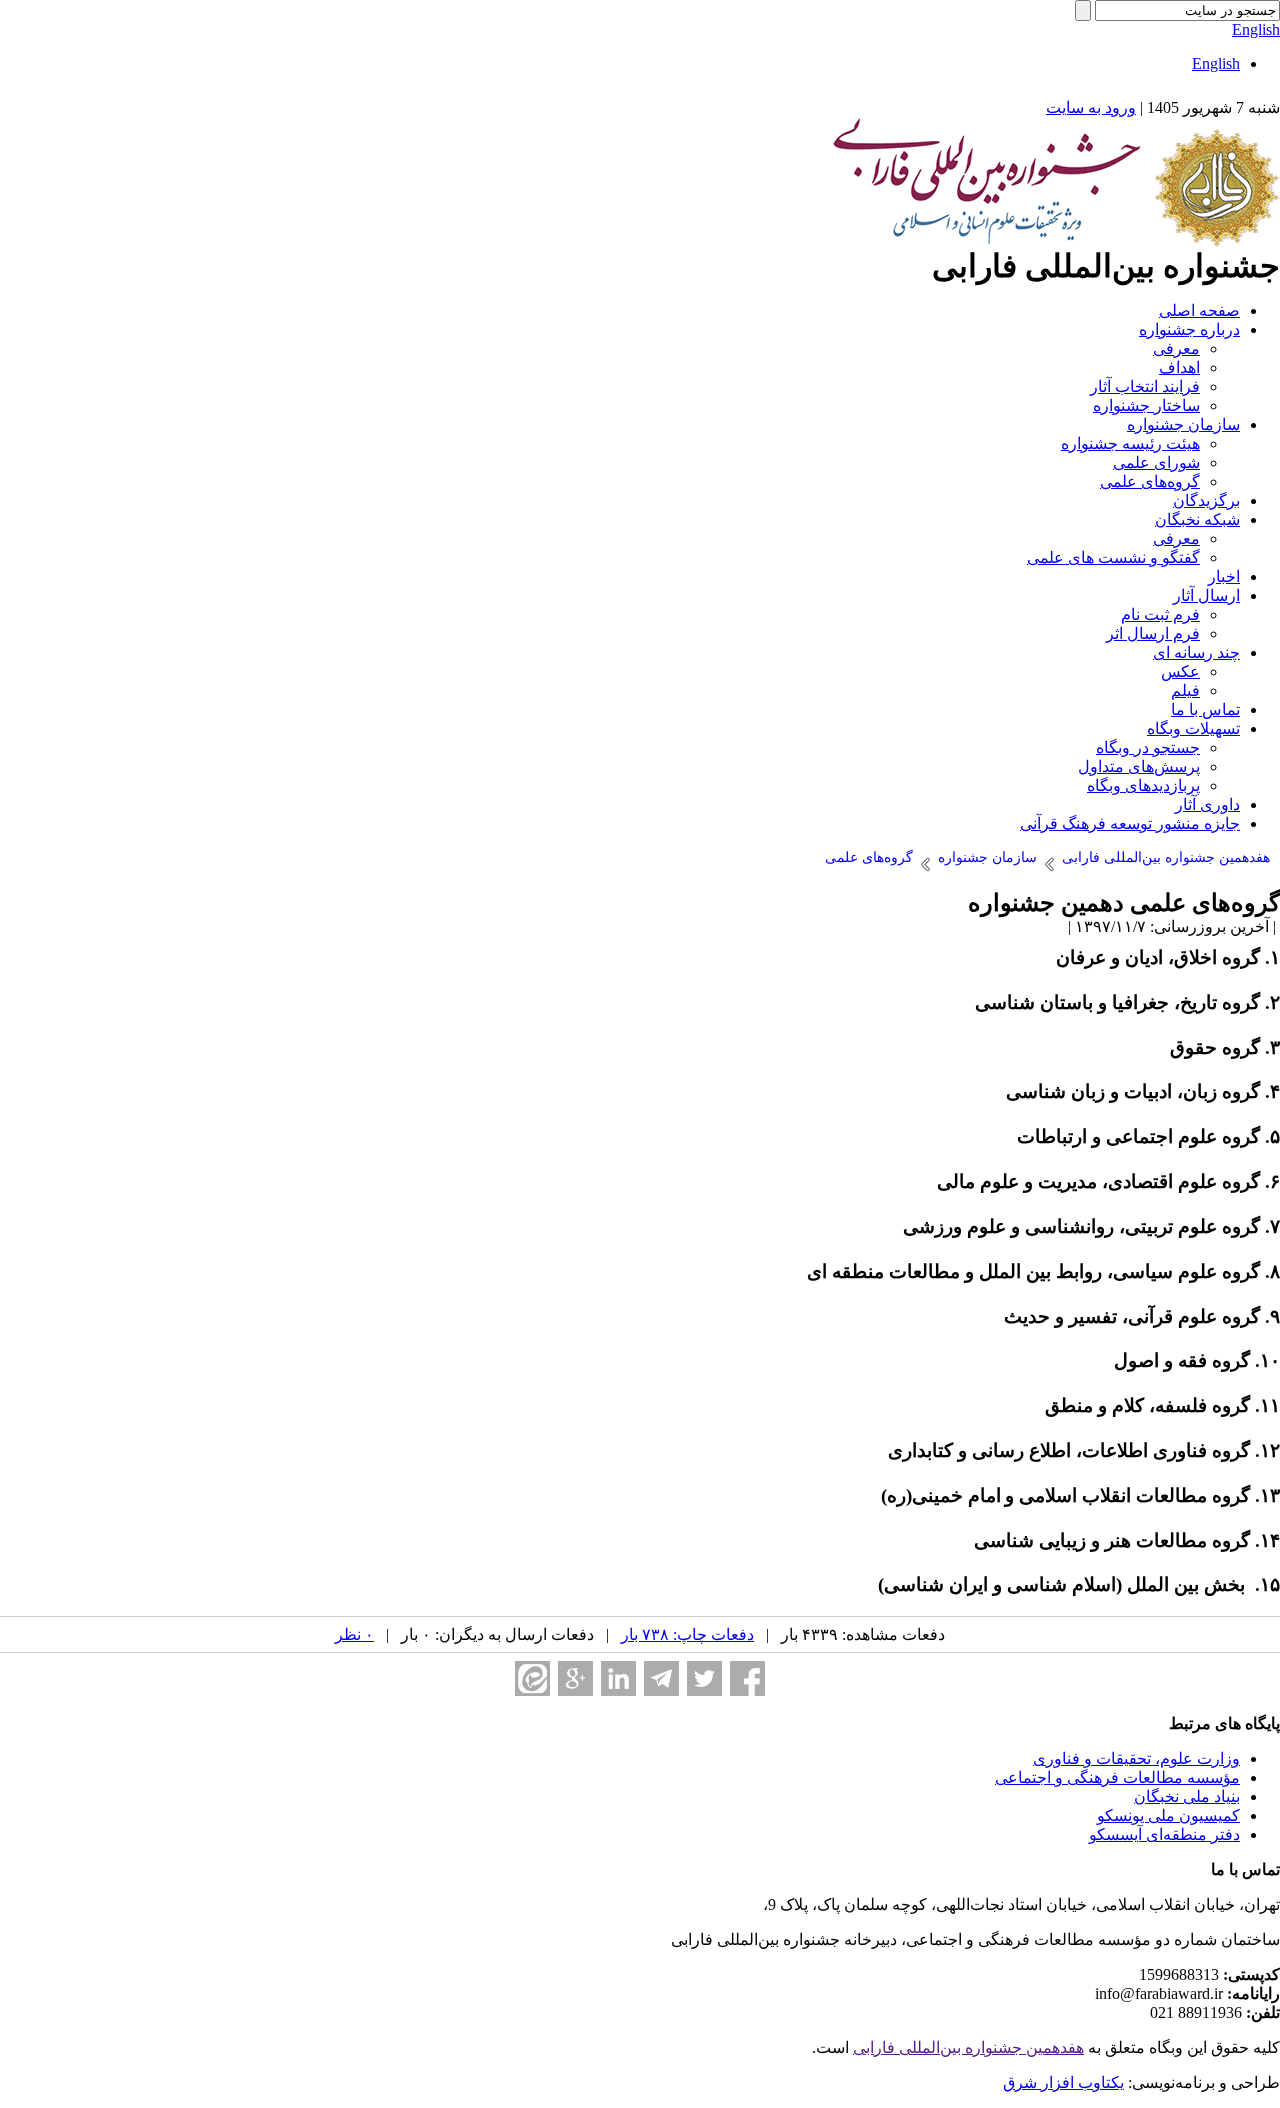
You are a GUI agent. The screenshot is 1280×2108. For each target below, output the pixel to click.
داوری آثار (1207, 804)
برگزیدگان (1206, 500)
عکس (1180, 671)
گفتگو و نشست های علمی (1113, 557)
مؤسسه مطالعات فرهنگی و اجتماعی (1117, 1777)
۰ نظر (354, 1634)
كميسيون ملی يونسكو (1168, 1815)
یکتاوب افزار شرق (1063, 2082)
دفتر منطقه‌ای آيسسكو (1164, 1834)
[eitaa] (532, 1678)
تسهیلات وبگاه (1193, 728)
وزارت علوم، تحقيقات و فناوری (1136, 1758)
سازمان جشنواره (1183, 424)
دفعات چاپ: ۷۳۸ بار (687, 1634)
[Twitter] (704, 1678)
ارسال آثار (1206, 595)
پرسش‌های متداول (1139, 766)
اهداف (1179, 367)
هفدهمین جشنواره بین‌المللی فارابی (968, 2047)
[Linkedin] (618, 1678)
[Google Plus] (575, 1678)
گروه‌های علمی (1150, 481)
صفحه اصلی (1199, 310)
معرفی (1176, 348)
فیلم (1185, 690)
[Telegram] (661, 1678)
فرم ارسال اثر (1153, 633)
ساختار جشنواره (1146, 405)
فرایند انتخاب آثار (1145, 386)
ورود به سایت (1091, 107)
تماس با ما (1205, 709)
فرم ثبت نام (1160, 614)
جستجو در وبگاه (1148, 747)
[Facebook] (747, 1678)
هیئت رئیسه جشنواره (1130, 443)
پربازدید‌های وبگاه (1143, 785)
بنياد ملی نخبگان (1187, 1796)
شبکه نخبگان (1197, 519)
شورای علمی (1156, 462)
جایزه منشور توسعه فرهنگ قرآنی (1130, 823)
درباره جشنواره (1189, 329)
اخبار (1224, 576)
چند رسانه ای (1196, 652)
